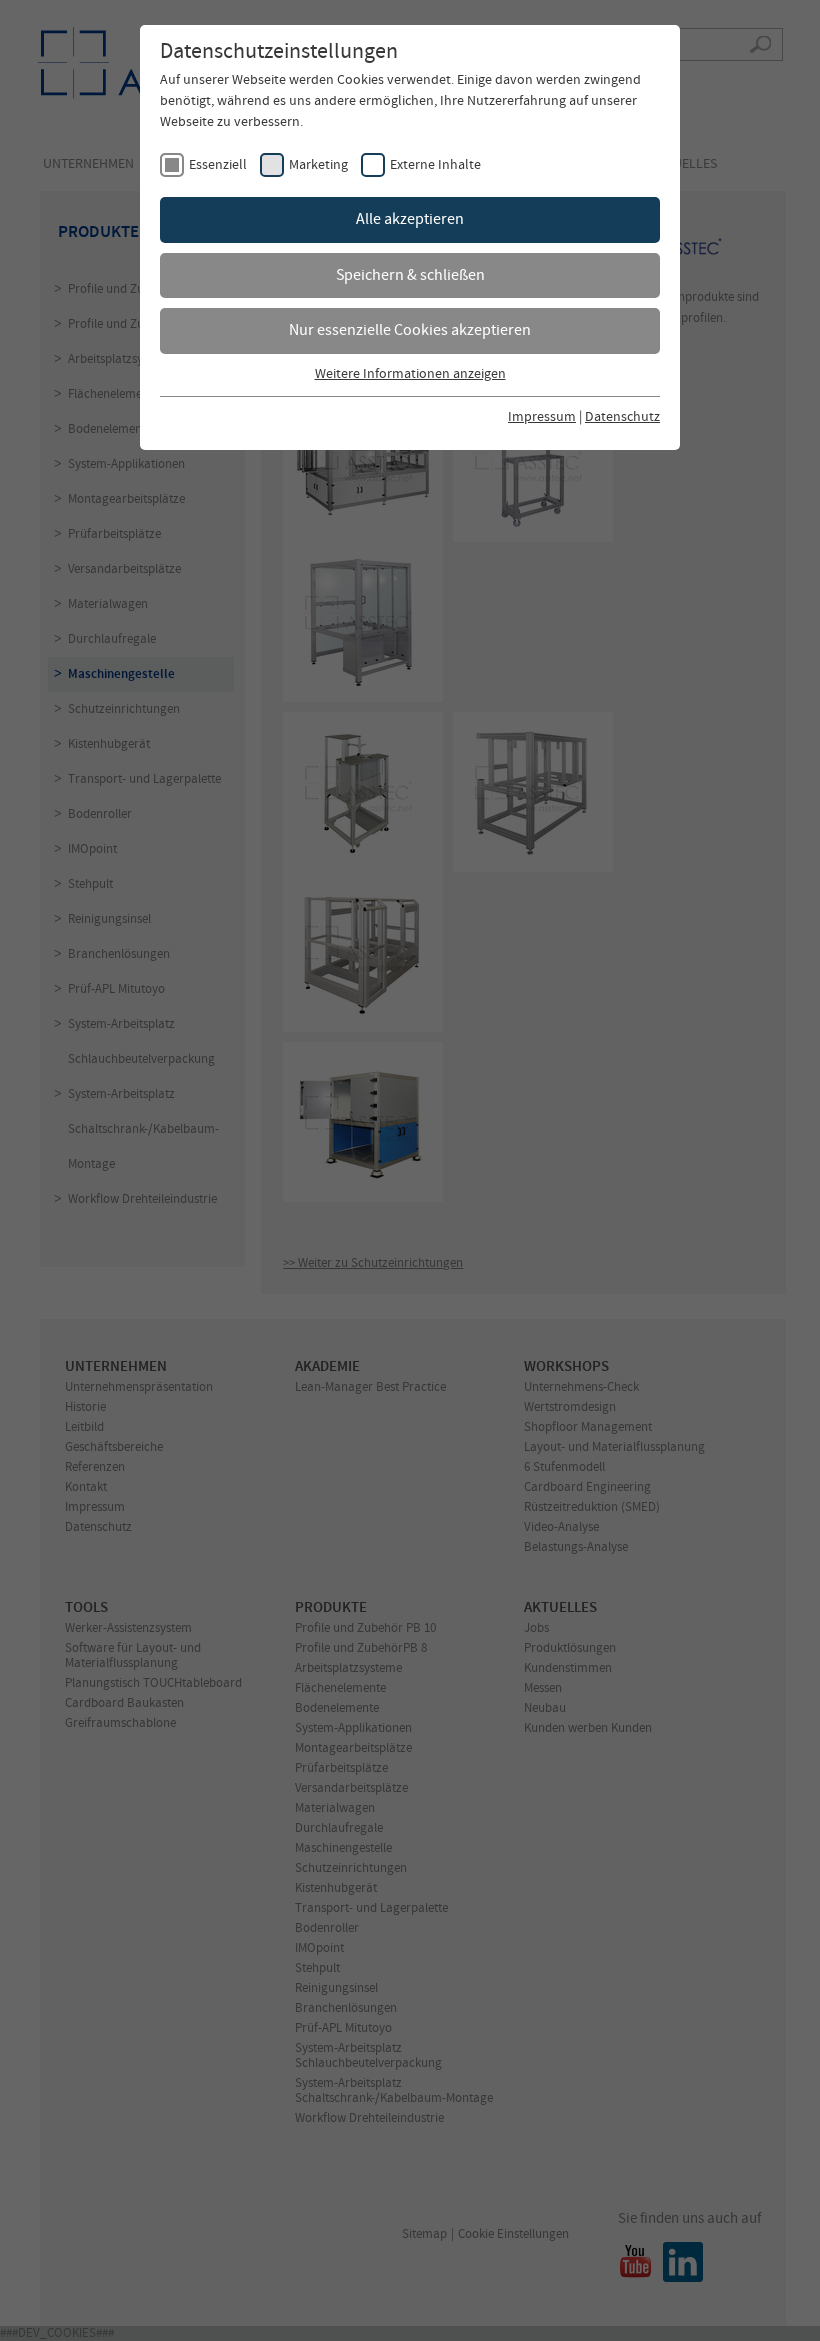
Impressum (542, 417)
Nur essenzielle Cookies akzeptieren (410, 330)
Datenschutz (622, 417)
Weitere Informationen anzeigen (410, 374)
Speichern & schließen (410, 275)
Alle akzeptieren (410, 219)
